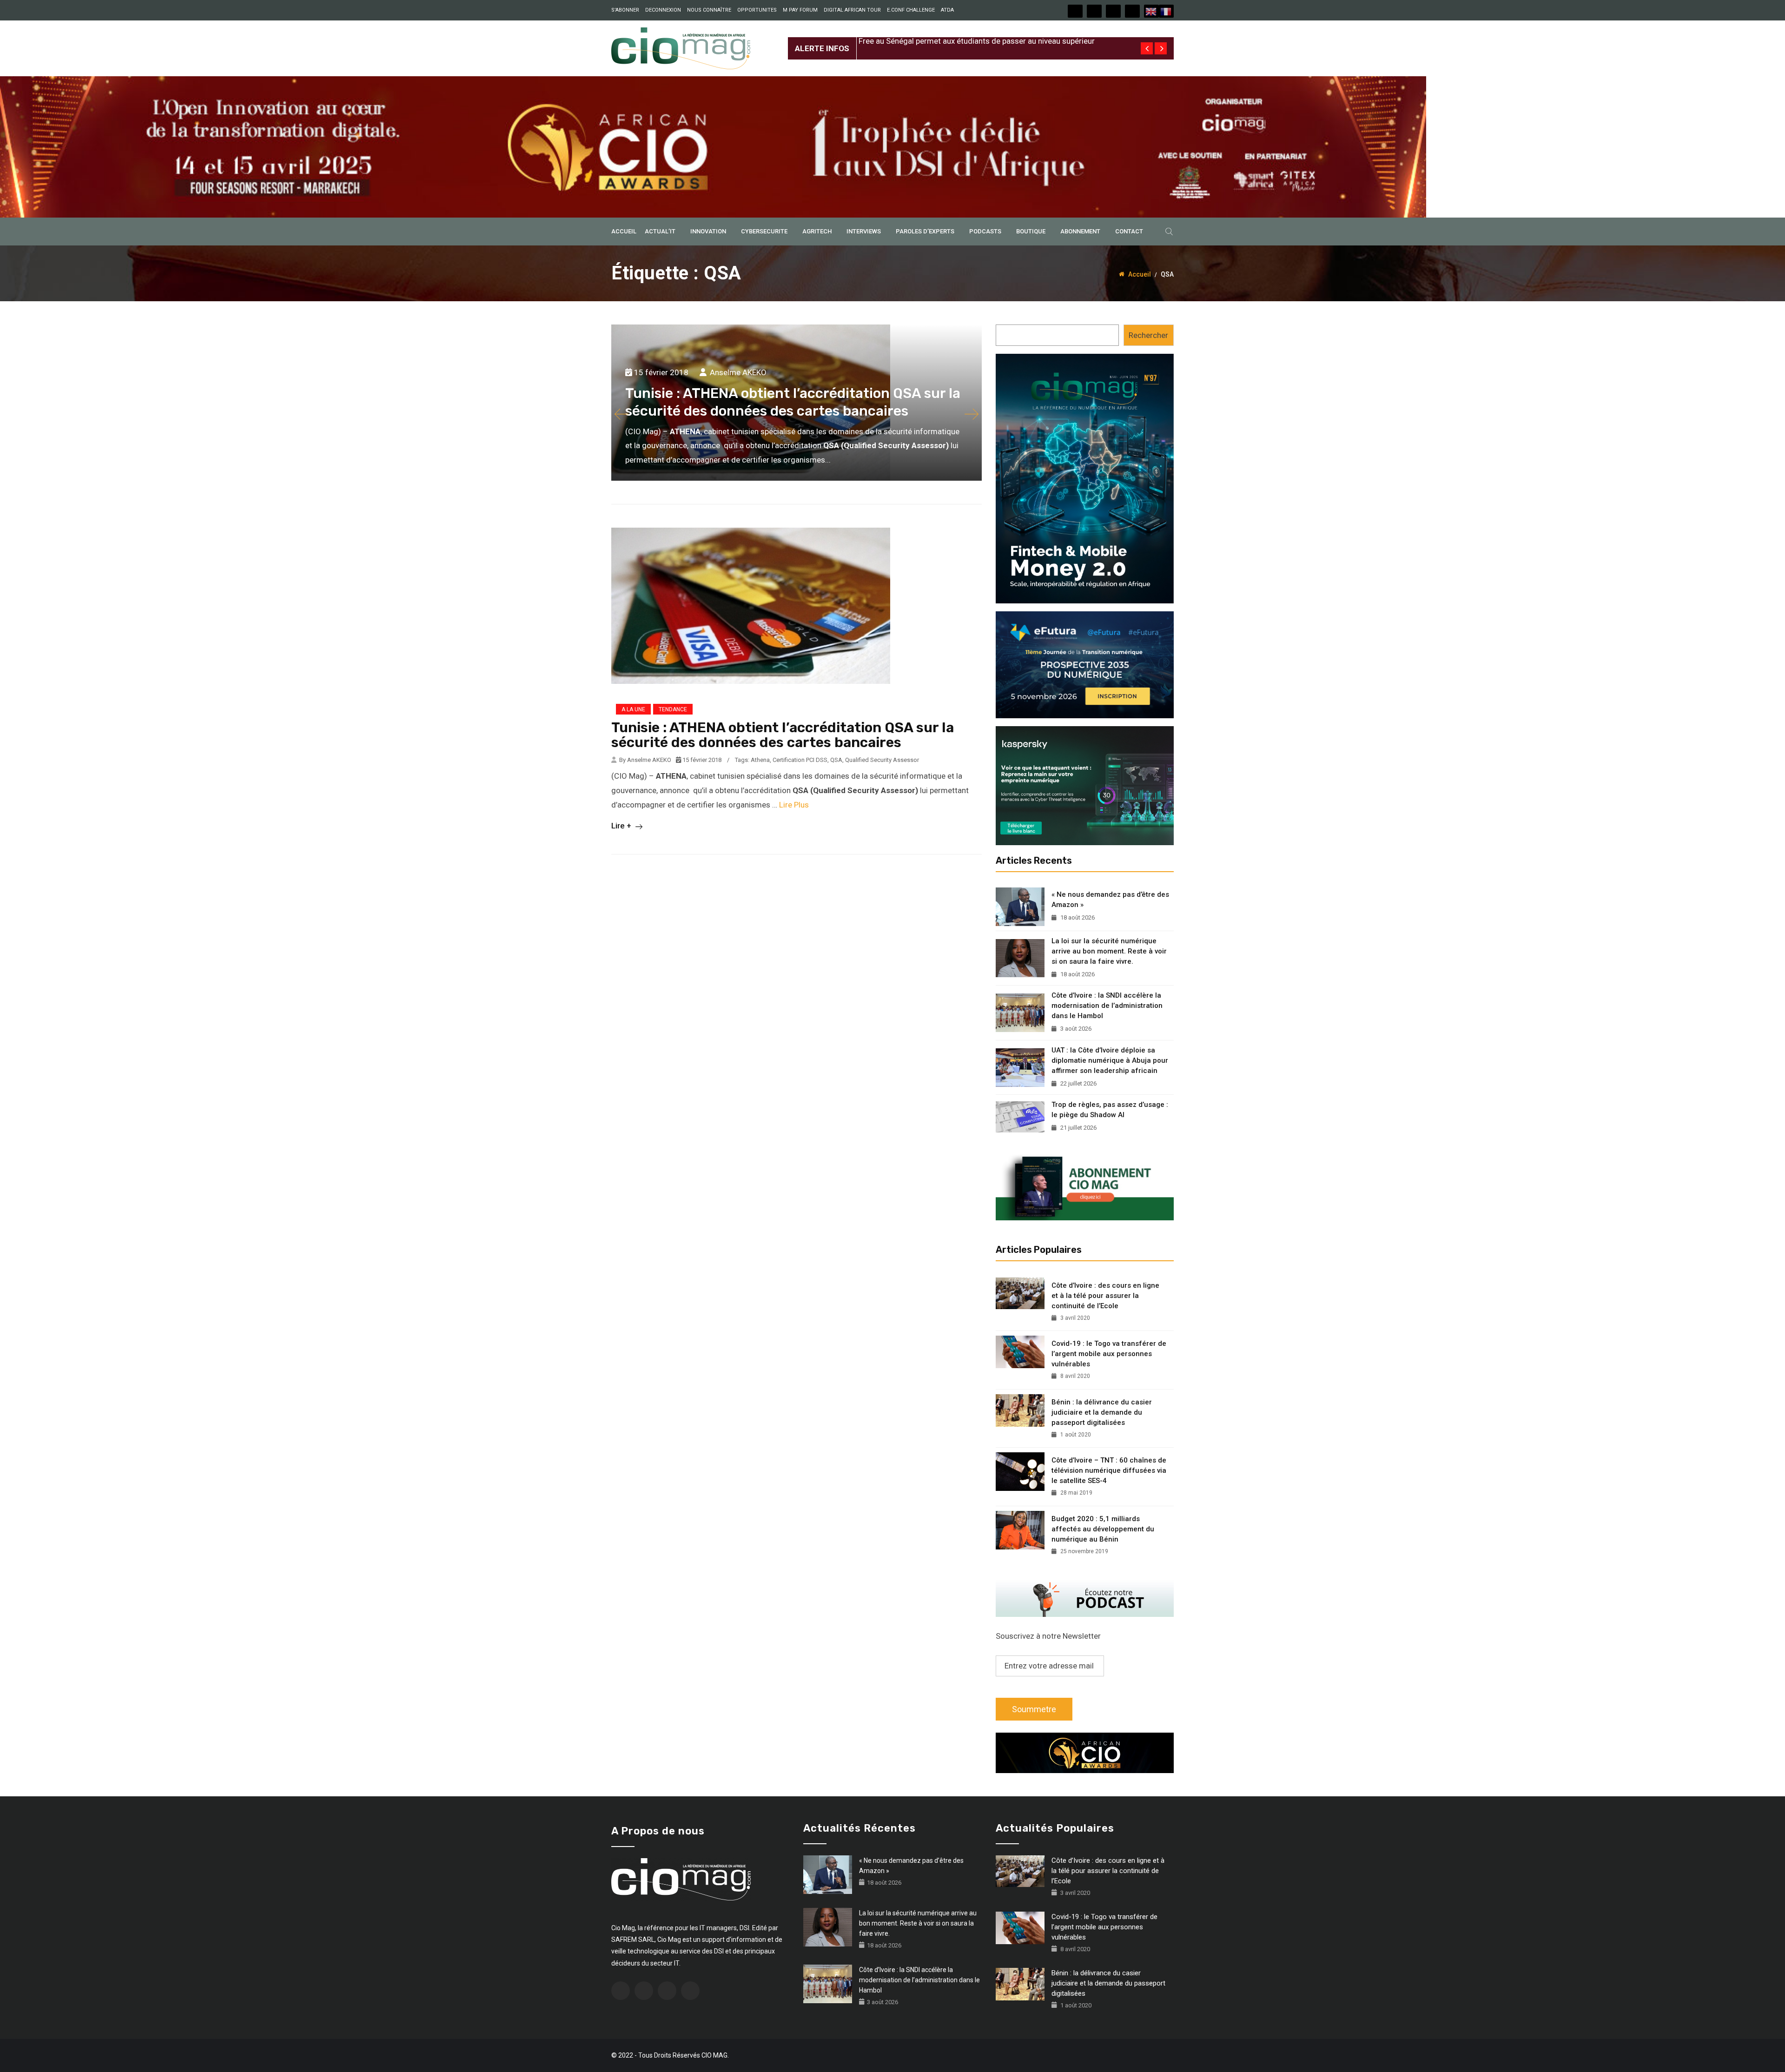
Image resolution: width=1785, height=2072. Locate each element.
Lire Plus (794, 805)
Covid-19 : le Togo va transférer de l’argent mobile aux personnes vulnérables (1109, 1354)
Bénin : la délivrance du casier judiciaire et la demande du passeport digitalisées (1102, 1412)
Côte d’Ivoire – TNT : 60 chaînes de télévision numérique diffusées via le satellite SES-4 (1109, 1470)
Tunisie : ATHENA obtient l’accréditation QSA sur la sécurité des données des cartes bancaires (783, 735)
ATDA (947, 10)
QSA (836, 760)
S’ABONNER (625, 10)
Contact (1129, 231)
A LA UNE (633, 709)
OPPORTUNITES (757, 10)
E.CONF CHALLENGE (911, 10)
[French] (1166, 11)
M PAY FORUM (800, 10)
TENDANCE (673, 709)
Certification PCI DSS (800, 760)
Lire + (622, 826)
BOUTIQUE (1031, 231)
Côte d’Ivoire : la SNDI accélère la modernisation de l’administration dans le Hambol (1107, 1006)
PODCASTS (985, 231)
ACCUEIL (624, 231)
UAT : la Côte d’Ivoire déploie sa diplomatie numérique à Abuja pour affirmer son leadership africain (1110, 1060)
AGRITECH (817, 231)
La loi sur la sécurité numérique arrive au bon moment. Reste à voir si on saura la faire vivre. (1109, 951)
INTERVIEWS (864, 231)
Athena (760, 760)
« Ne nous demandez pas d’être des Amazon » (1110, 900)
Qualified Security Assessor (882, 760)
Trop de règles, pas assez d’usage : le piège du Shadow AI (1110, 1110)
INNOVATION (708, 231)
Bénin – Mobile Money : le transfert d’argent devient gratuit (961, 41)
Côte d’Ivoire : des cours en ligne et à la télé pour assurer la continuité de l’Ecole (1105, 1296)
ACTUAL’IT (660, 231)
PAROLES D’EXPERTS (925, 231)
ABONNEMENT (1080, 231)
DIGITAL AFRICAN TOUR (852, 10)
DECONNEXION (663, 10)
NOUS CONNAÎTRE (709, 10)
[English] (1151, 11)
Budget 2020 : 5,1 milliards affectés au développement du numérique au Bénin (1103, 1529)
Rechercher (1148, 335)
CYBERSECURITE (764, 231)
